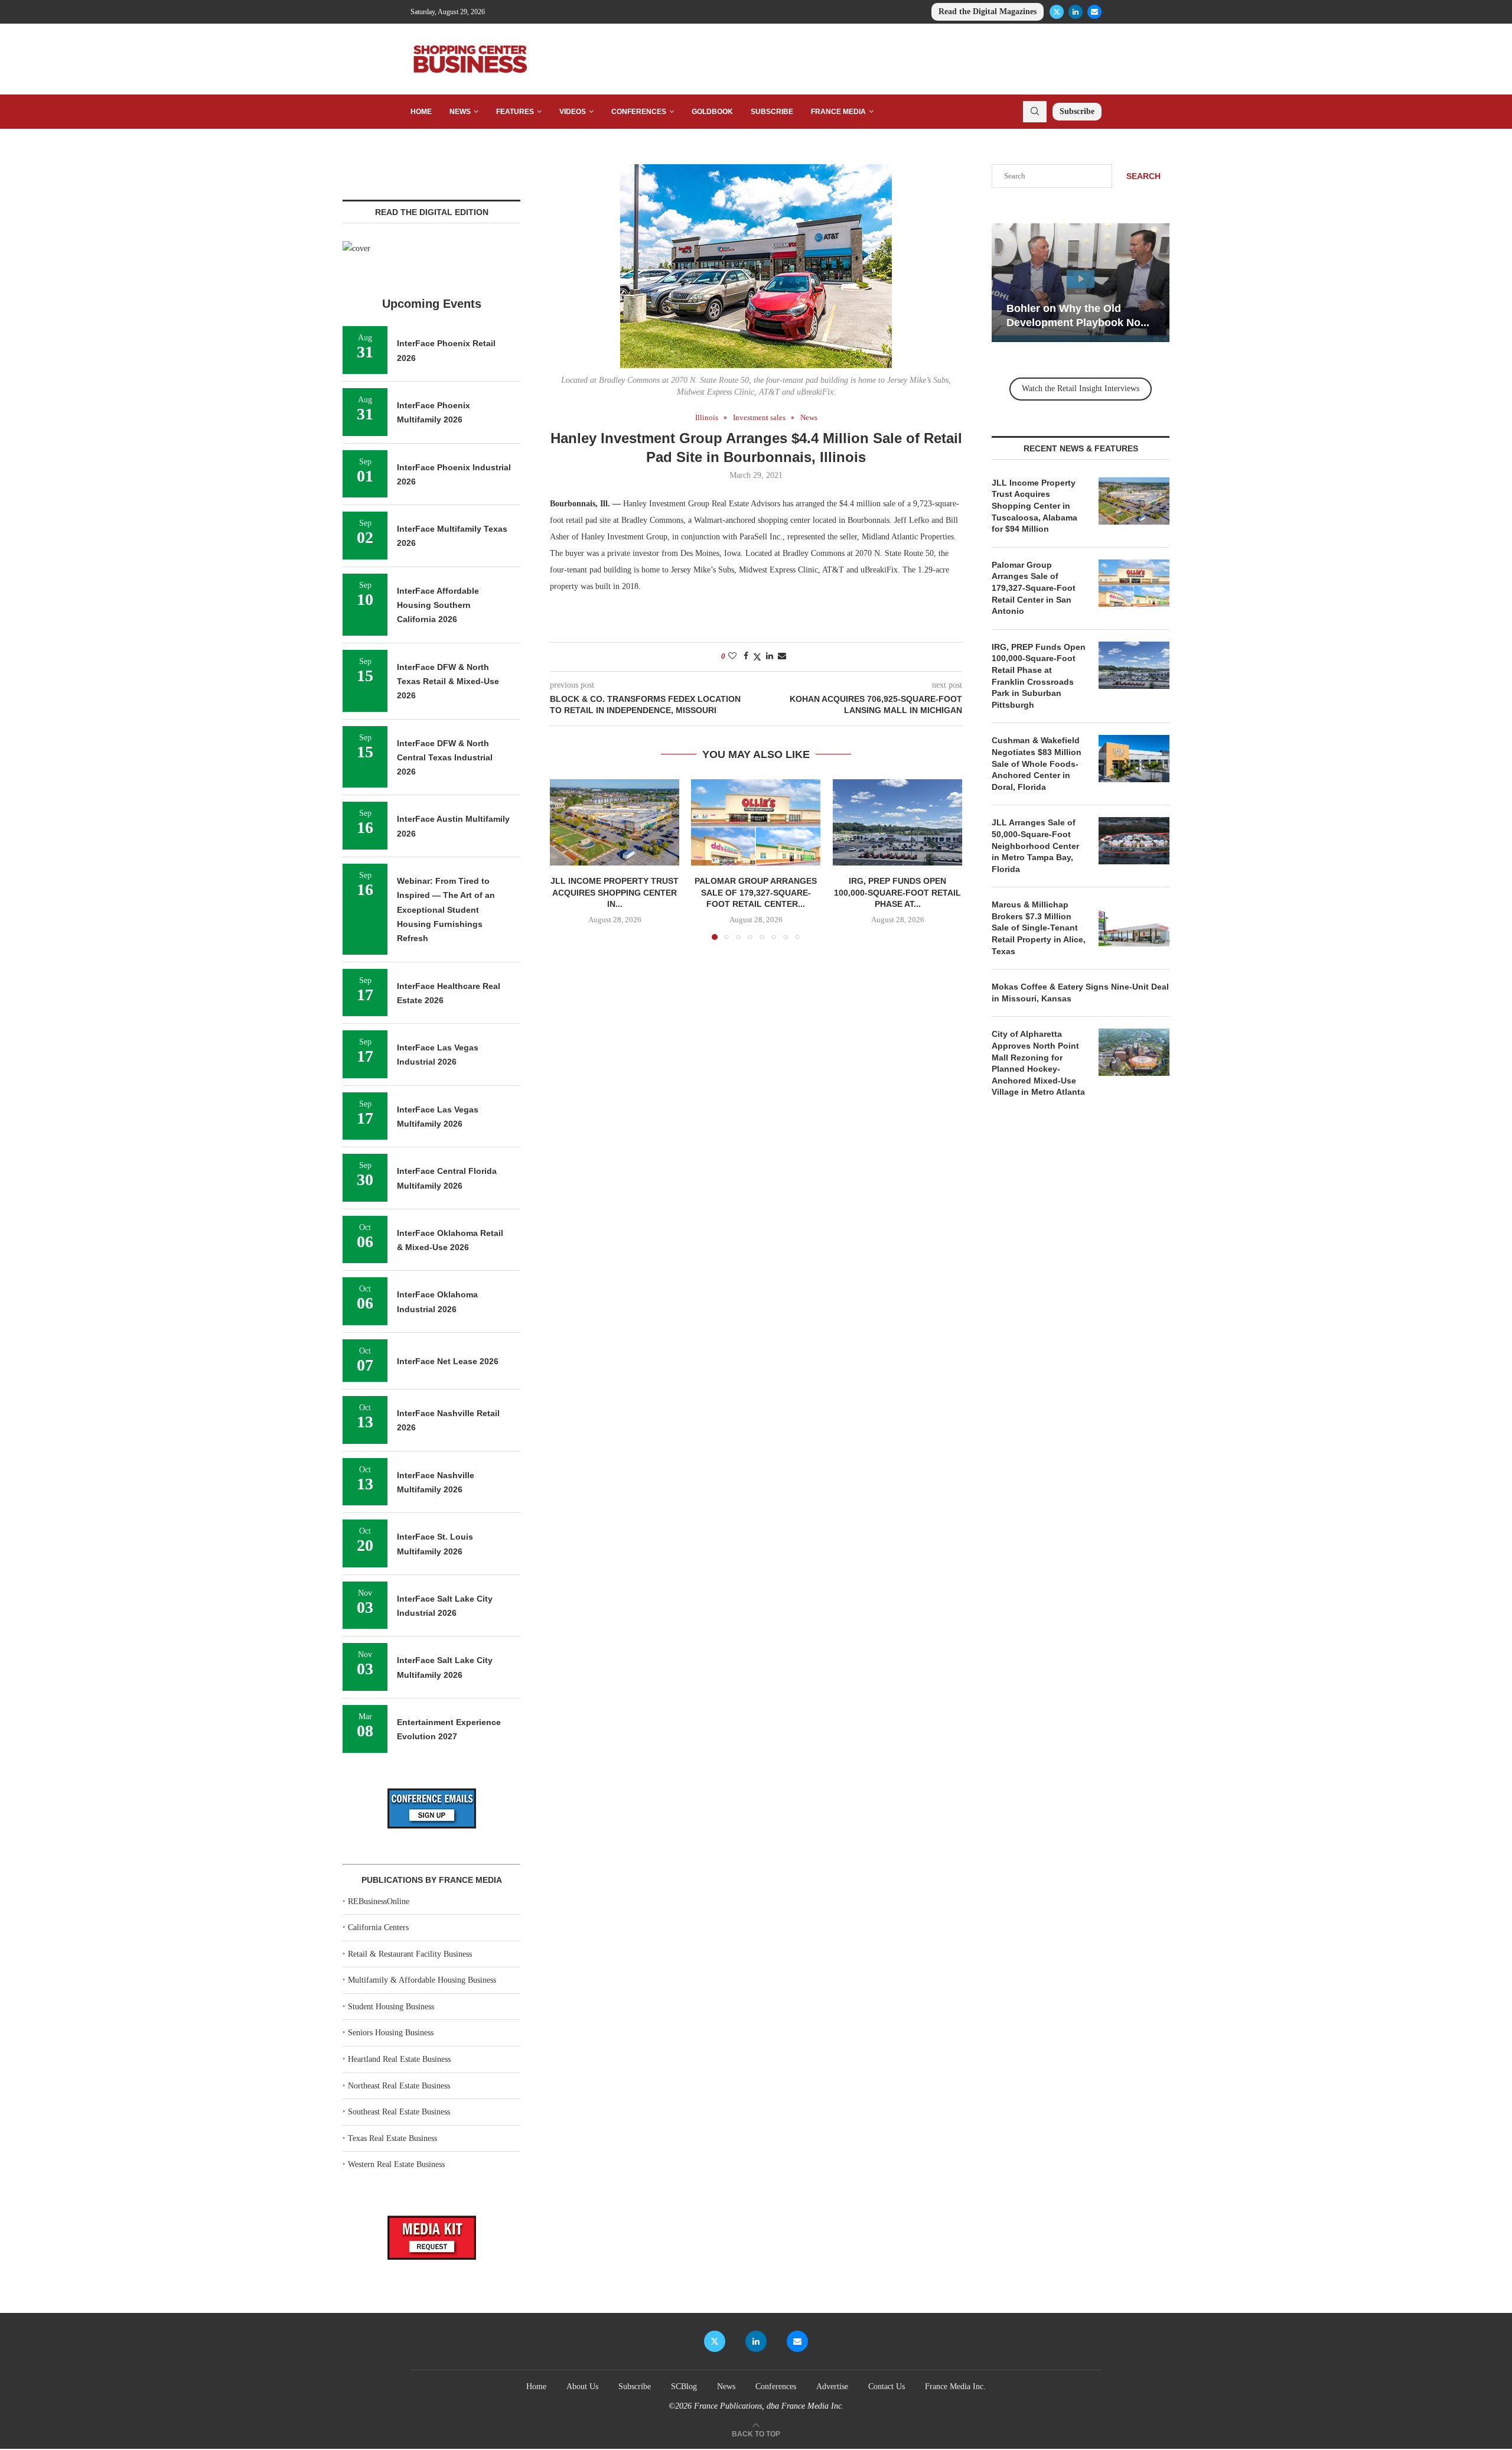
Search (1143, 176)
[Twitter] (1057, 12)
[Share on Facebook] (746, 656)
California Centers (378, 1927)
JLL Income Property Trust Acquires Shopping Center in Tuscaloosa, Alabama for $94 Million (1034, 506)
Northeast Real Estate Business (399, 2086)
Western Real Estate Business (396, 2164)
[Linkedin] (1076, 12)
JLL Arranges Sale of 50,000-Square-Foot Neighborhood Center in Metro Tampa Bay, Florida (1035, 845)
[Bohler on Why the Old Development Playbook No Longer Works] (1081, 283)
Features (515, 112)
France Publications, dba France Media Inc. (769, 2406)
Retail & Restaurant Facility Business (410, 1954)
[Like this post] (732, 656)
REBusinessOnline (379, 1901)
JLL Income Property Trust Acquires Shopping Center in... (615, 892)
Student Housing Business (391, 2007)
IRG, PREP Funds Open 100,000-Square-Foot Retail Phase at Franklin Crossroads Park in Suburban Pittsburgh (1039, 676)
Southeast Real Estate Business (399, 2112)
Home (421, 112)
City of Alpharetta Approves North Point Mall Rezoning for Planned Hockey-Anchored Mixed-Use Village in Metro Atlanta (1038, 1063)
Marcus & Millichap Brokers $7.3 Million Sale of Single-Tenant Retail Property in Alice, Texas (1039, 928)
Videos (573, 112)
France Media (838, 112)
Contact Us (887, 2386)
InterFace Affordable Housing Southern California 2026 (438, 605)
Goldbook (712, 112)
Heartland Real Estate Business (399, 2059)
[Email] (1094, 12)
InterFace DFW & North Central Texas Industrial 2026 (445, 758)
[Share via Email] (782, 656)
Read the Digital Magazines (988, 12)
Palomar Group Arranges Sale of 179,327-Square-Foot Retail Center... (756, 892)
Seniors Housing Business (391, 2033)
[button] (566, 859)
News (460, 112)
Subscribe (772, 112)
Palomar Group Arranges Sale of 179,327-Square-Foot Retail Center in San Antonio (1034, 588)
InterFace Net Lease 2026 (448, 1361)
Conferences (639, 112)
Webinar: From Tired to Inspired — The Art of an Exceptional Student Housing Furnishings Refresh (446, 910)
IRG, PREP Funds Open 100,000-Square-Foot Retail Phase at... (897, 892)
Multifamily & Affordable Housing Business (422, 1980)
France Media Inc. (955, 2386)
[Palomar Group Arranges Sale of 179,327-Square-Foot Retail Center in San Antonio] (756, 822)
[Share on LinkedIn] (770, 656)
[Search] (1035, 112)
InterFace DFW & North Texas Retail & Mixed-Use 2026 (448, 681)
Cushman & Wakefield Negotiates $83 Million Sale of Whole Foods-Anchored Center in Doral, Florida (1037, 763)
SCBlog (684, 2386)
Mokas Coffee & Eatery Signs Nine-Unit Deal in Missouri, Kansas (1080, 993)
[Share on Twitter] (757, 657)
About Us (582, 2386)
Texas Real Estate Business (392, 2138)
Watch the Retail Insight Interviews (1081, 388)
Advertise (832, 2386)
